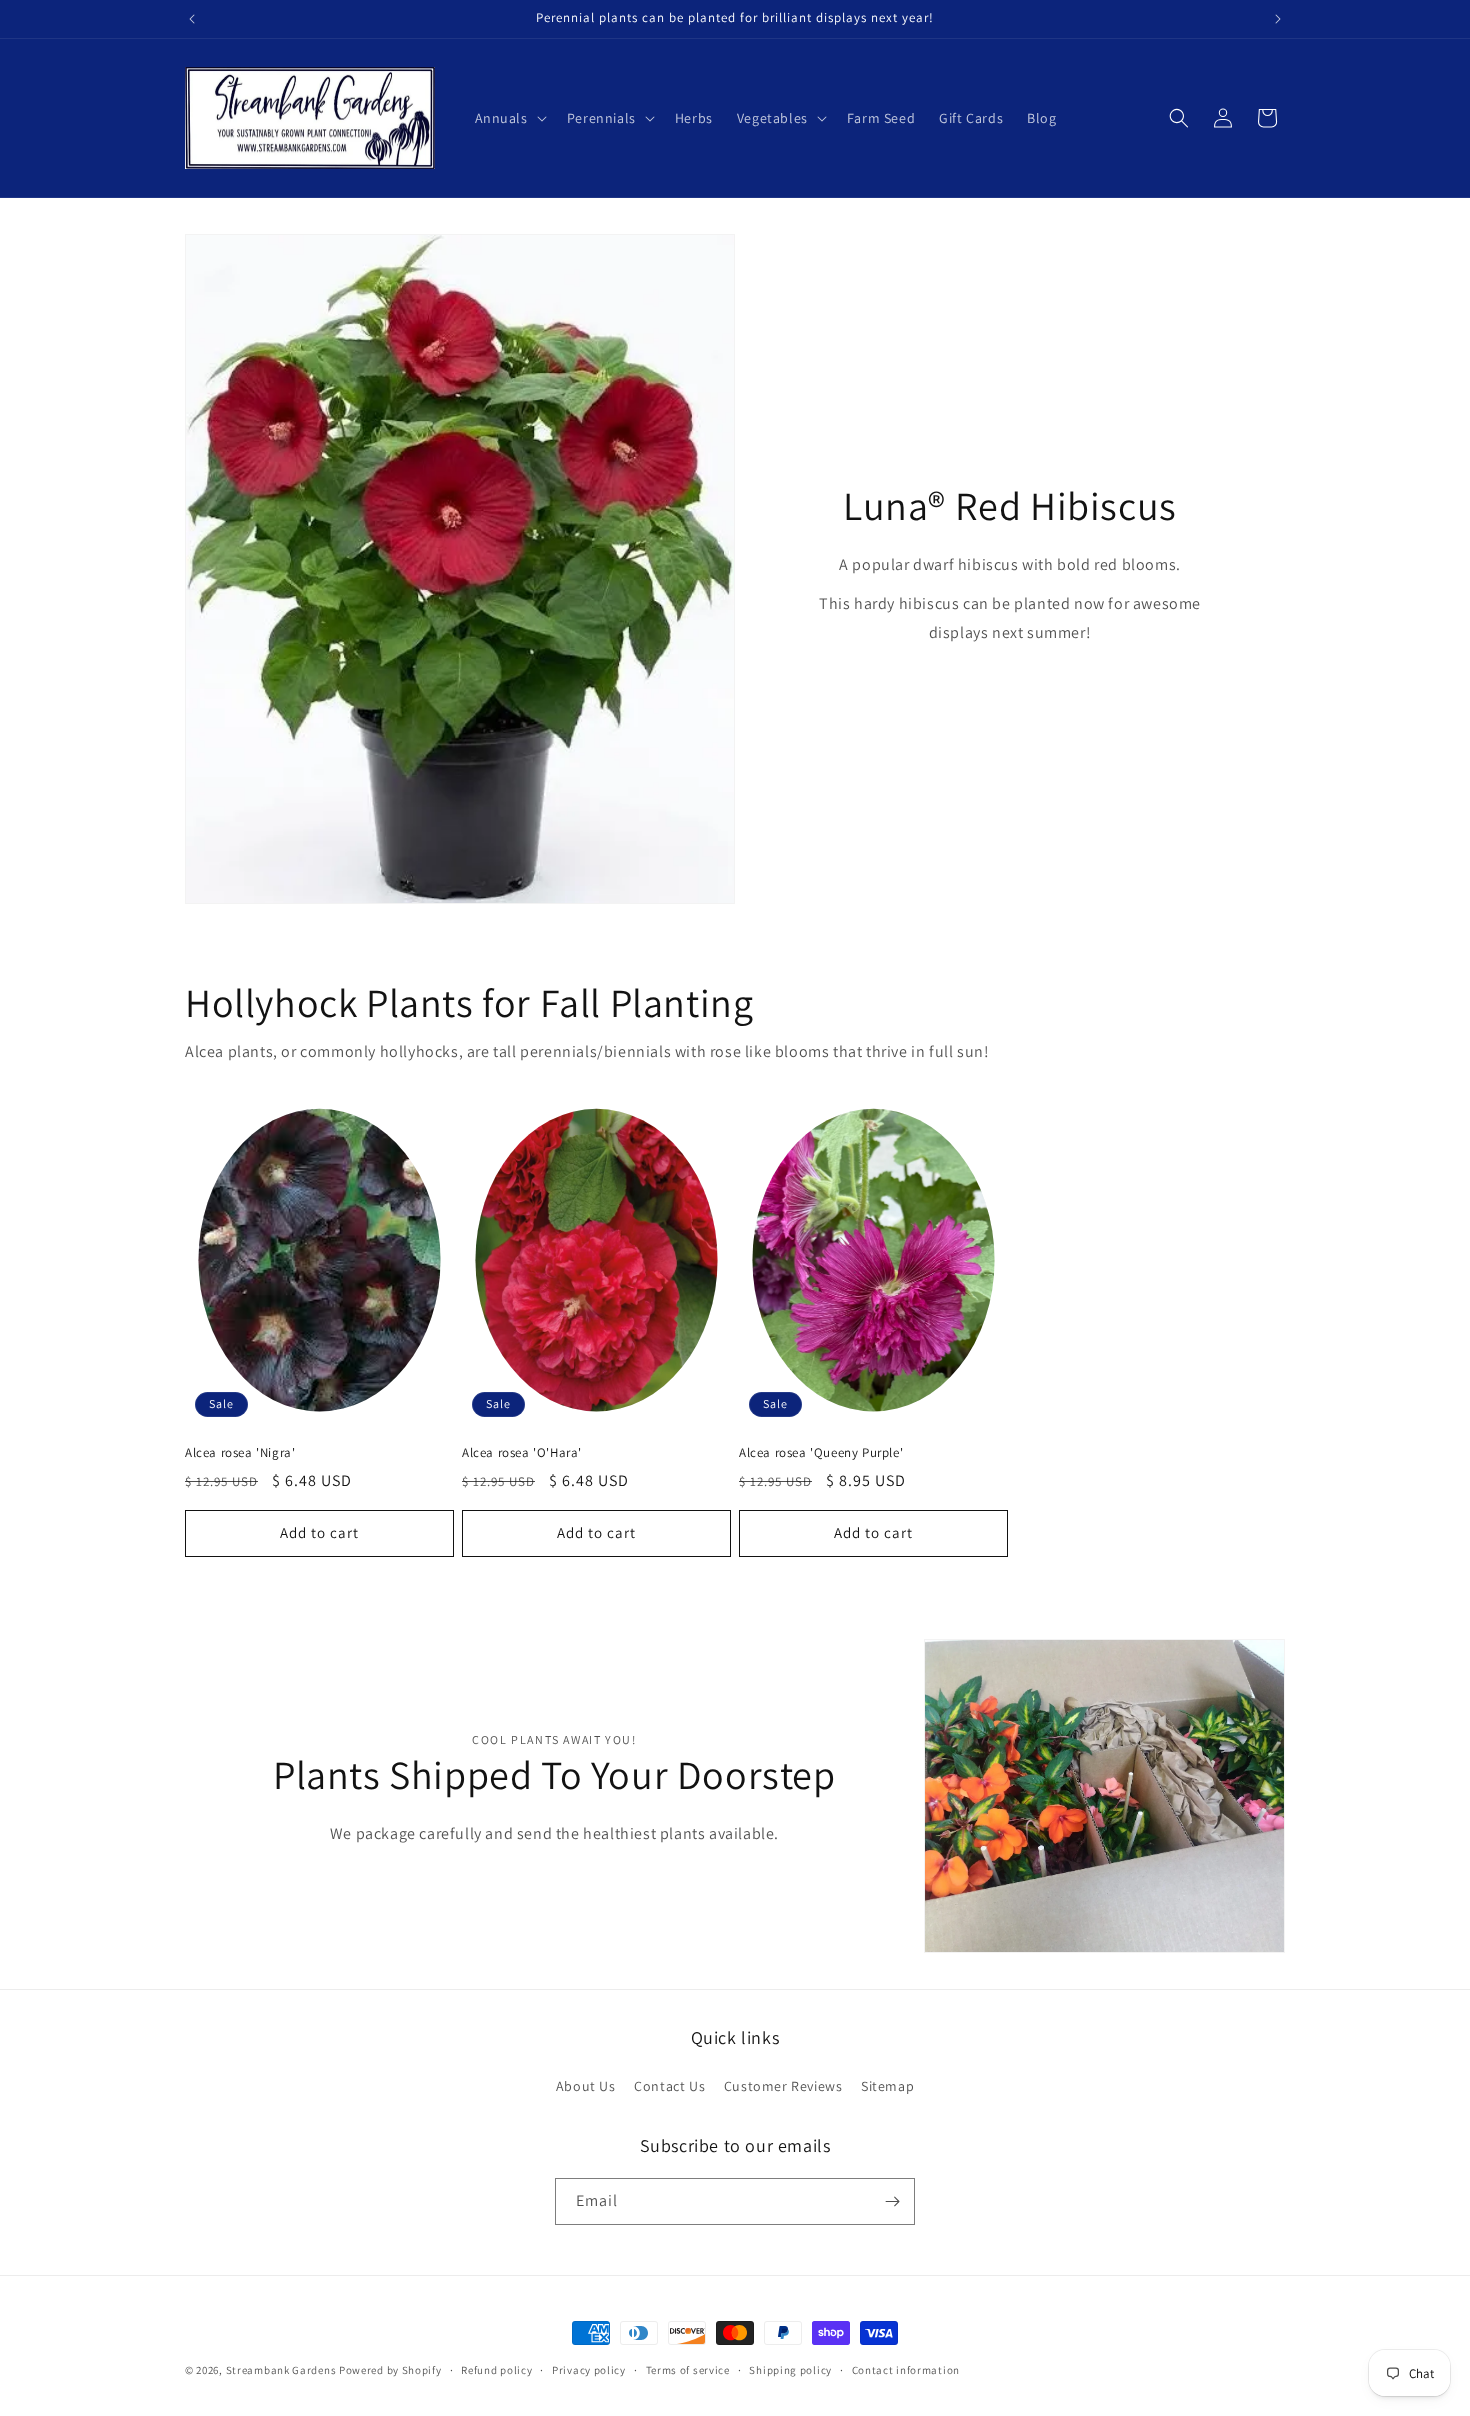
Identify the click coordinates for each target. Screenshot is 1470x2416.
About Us (586, 2086)
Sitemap (887, 2086)
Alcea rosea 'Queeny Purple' (821, 1453)
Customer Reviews (783, 2086)
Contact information (906, 2370)
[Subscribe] (892, 2201)
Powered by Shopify (390, 2370)
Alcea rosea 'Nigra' (240, 1453)
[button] (509, 118)
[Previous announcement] (192, 19)
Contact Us (669, 2086)
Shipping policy (790, 2370)
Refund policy (496, 2370)
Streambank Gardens (281, 2370)
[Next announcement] (1278, 19)
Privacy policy (589, 2370)
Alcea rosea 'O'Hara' (522, 1453)
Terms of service (688, 2370)
